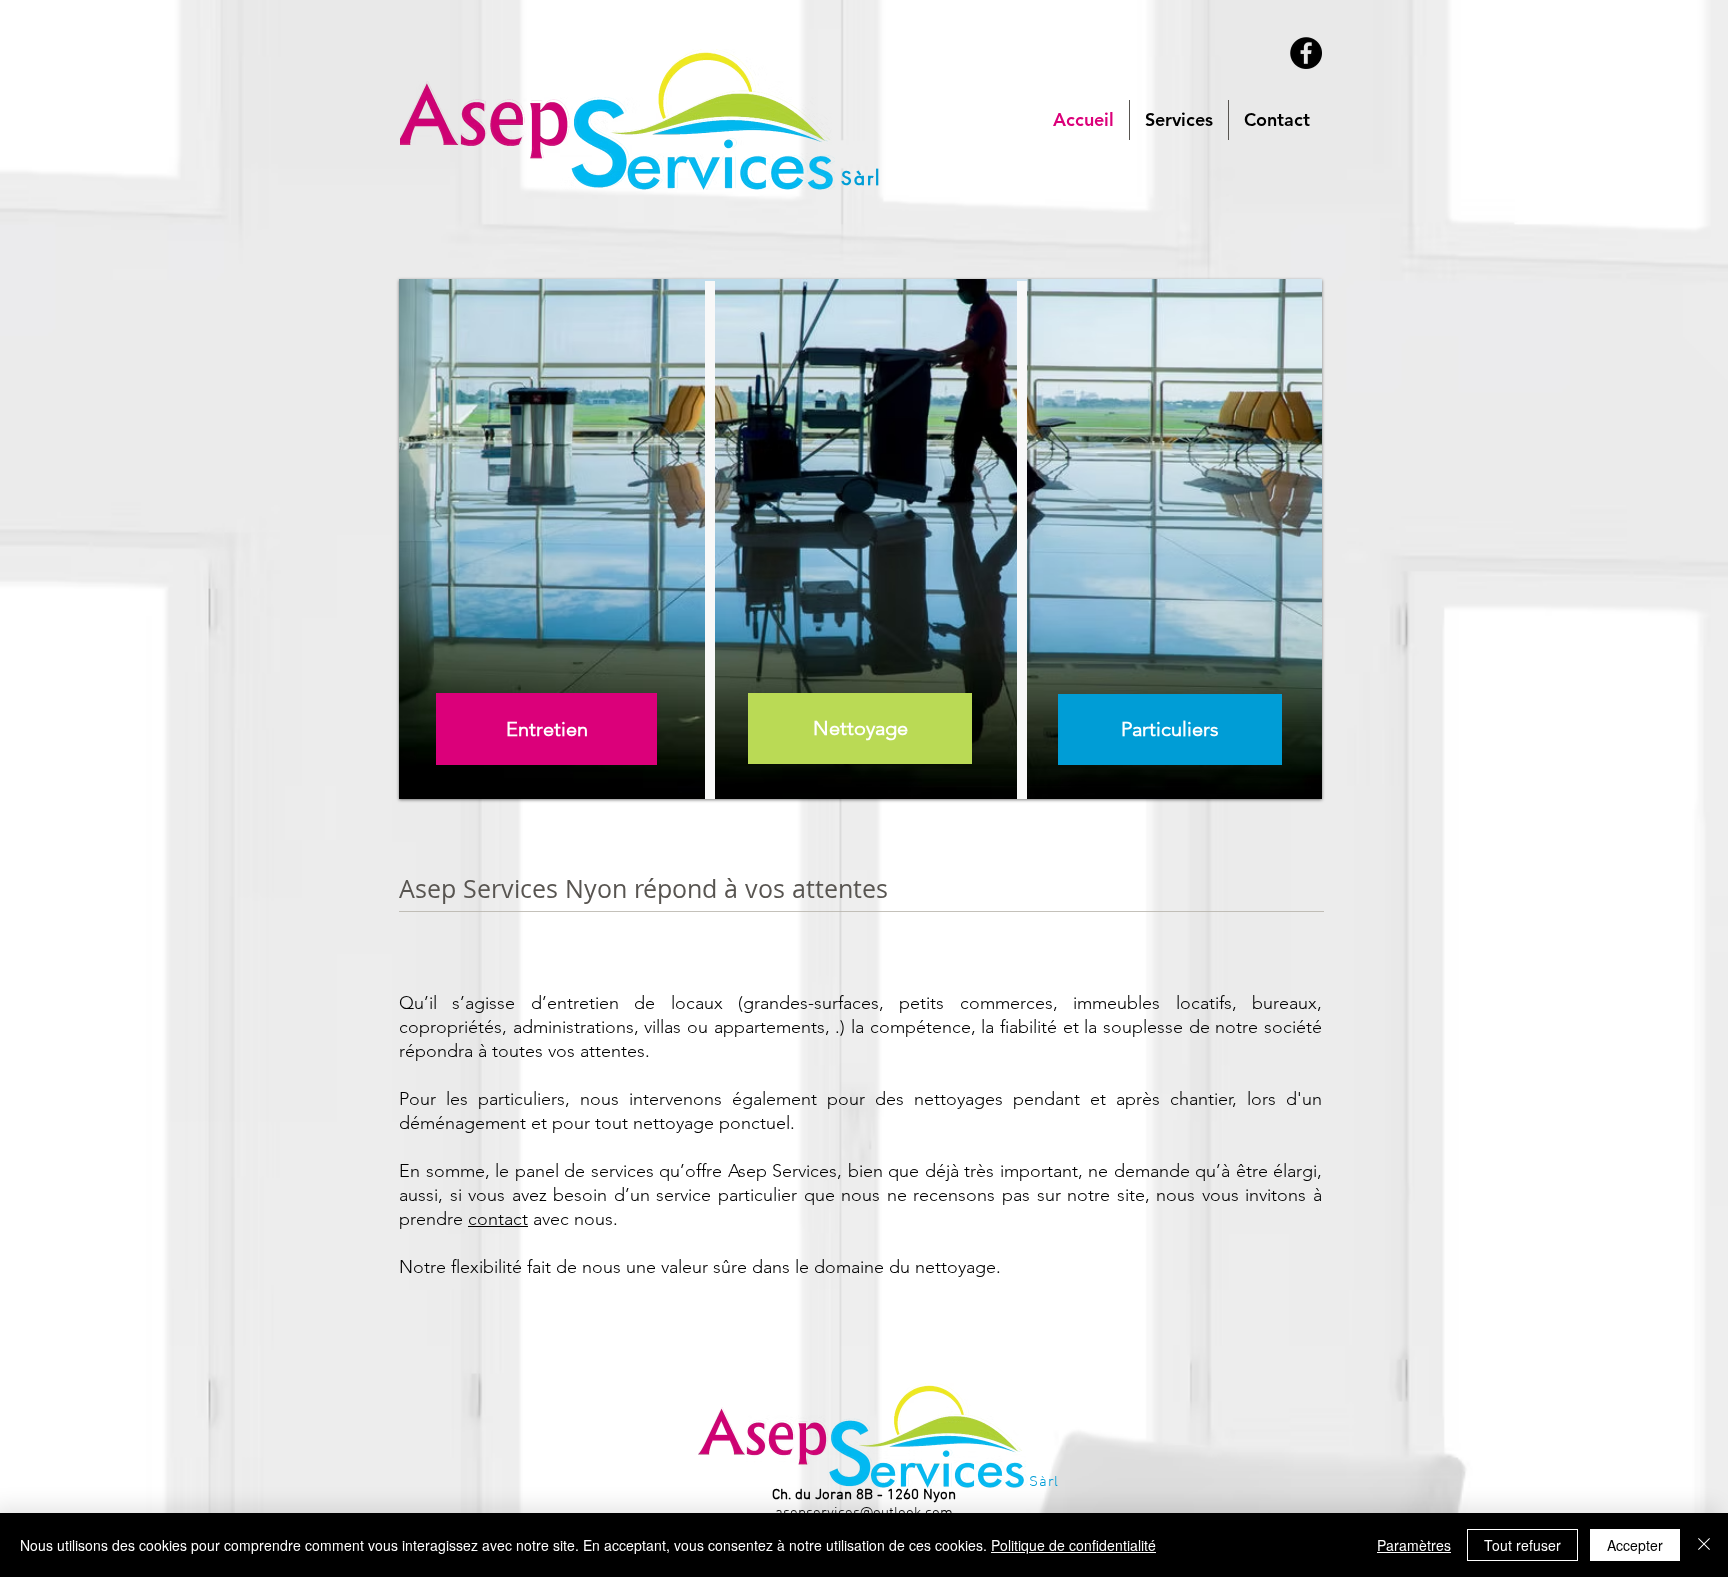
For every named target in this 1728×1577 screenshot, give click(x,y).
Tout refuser (1522, 1545)
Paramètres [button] (1414, 1545)
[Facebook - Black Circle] (1306, 53)
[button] (1179, 120)
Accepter (1635, 1545)
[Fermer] (1704, 1545)
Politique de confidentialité (1073, 1545)
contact (498, 1219)
